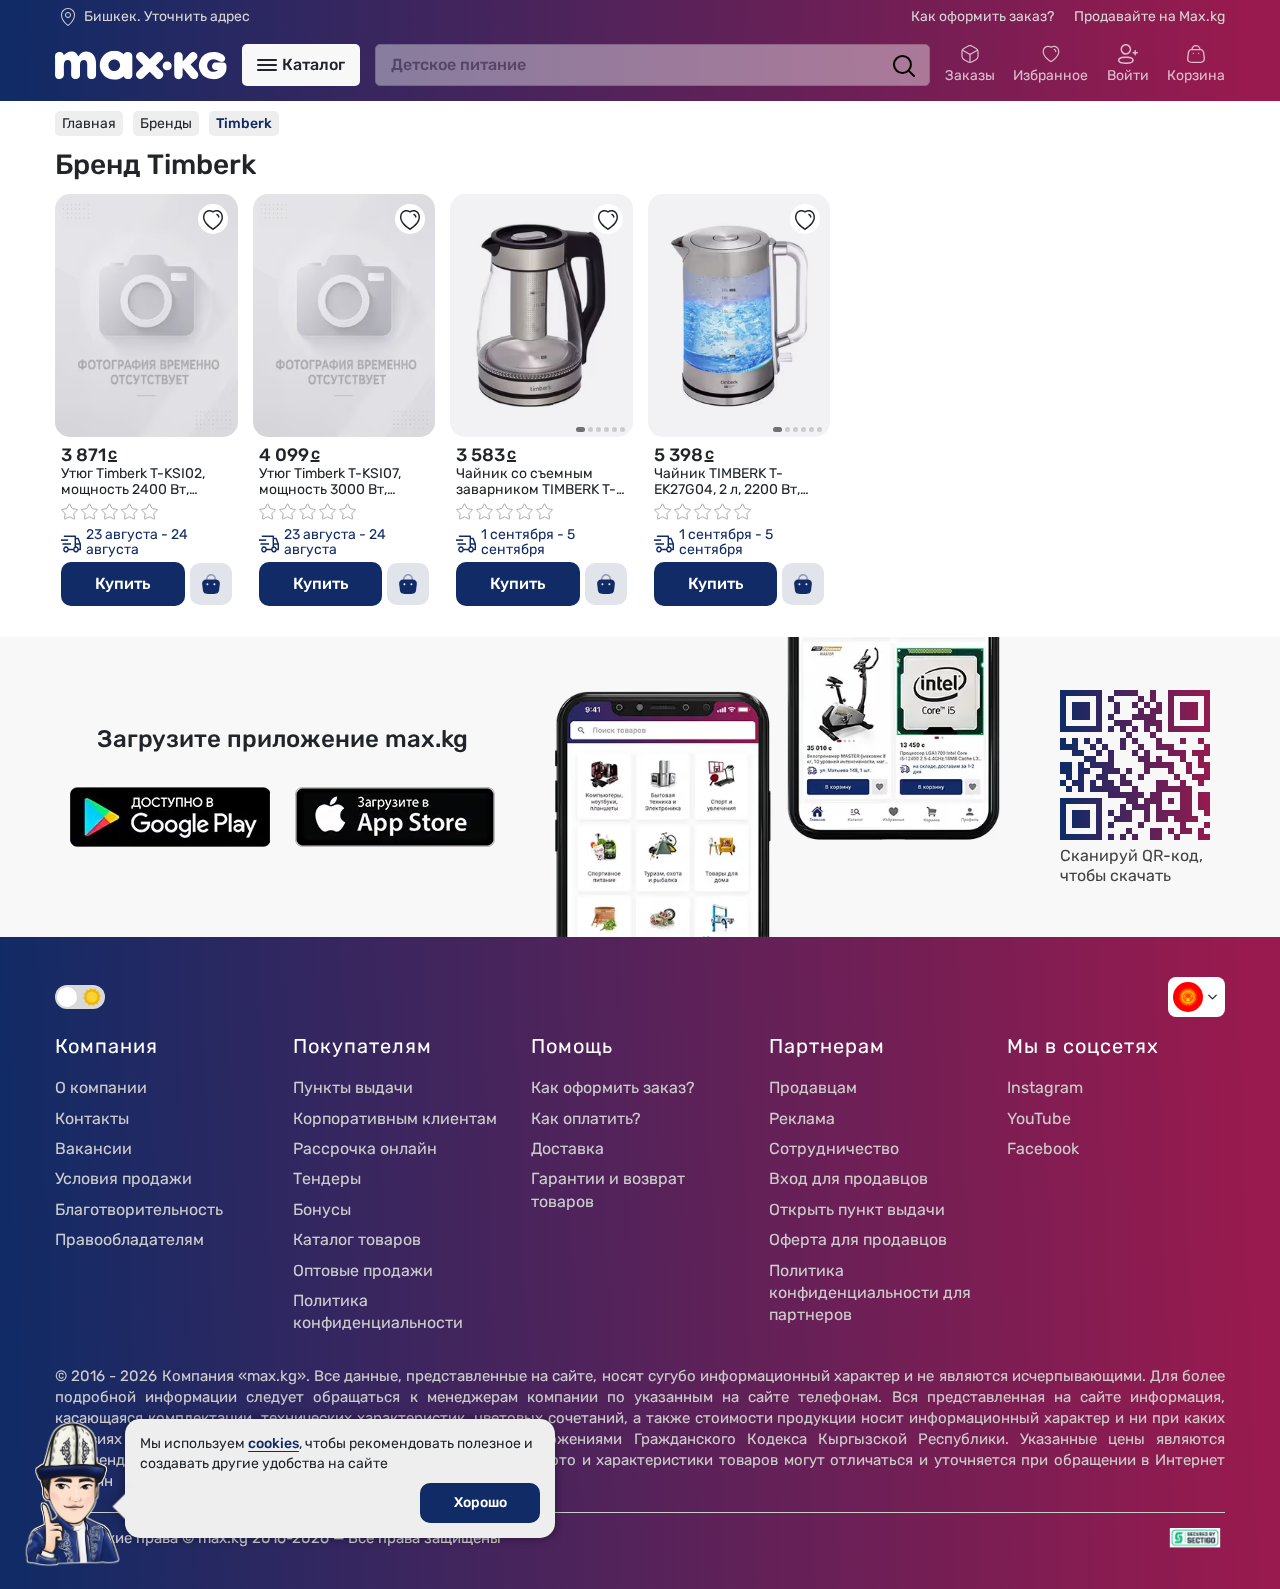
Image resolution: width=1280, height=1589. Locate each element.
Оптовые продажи (363, 1270)
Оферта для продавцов (858, 1239)
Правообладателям (129, 1239)
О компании (101, 1087)
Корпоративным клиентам (395, 1118)
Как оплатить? (586, 1118)
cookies (273, 1443)
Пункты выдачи (353, 1087)
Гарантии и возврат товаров (608, 1189)
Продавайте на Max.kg (1149, 16)
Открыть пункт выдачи (857, 1209)
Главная (89, 123)
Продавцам (813, 1087)
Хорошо (480, 1502)
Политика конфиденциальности (378, 1311)
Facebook (1043, 1148)
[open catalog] (267, 65)
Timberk (244, 123)
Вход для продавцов (848, 1178)
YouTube (1039, 1118)
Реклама (802, 1118)
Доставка (567, 1148)
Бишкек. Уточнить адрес (167, 17)
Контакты (92, 1118)
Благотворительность (139, 1209)
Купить (122, 583)
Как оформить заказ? (982, 16)
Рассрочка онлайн (365, 1148)
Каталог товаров (357, 1239)
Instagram (1045, 1087)
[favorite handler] (213, 219)
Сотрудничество (834, 1148)
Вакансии (93, 1148)
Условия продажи (123, 1178)
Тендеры (327, 1178)
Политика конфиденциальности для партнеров (870, 1293)
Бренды (166, 123)
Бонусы (322, 1209)
